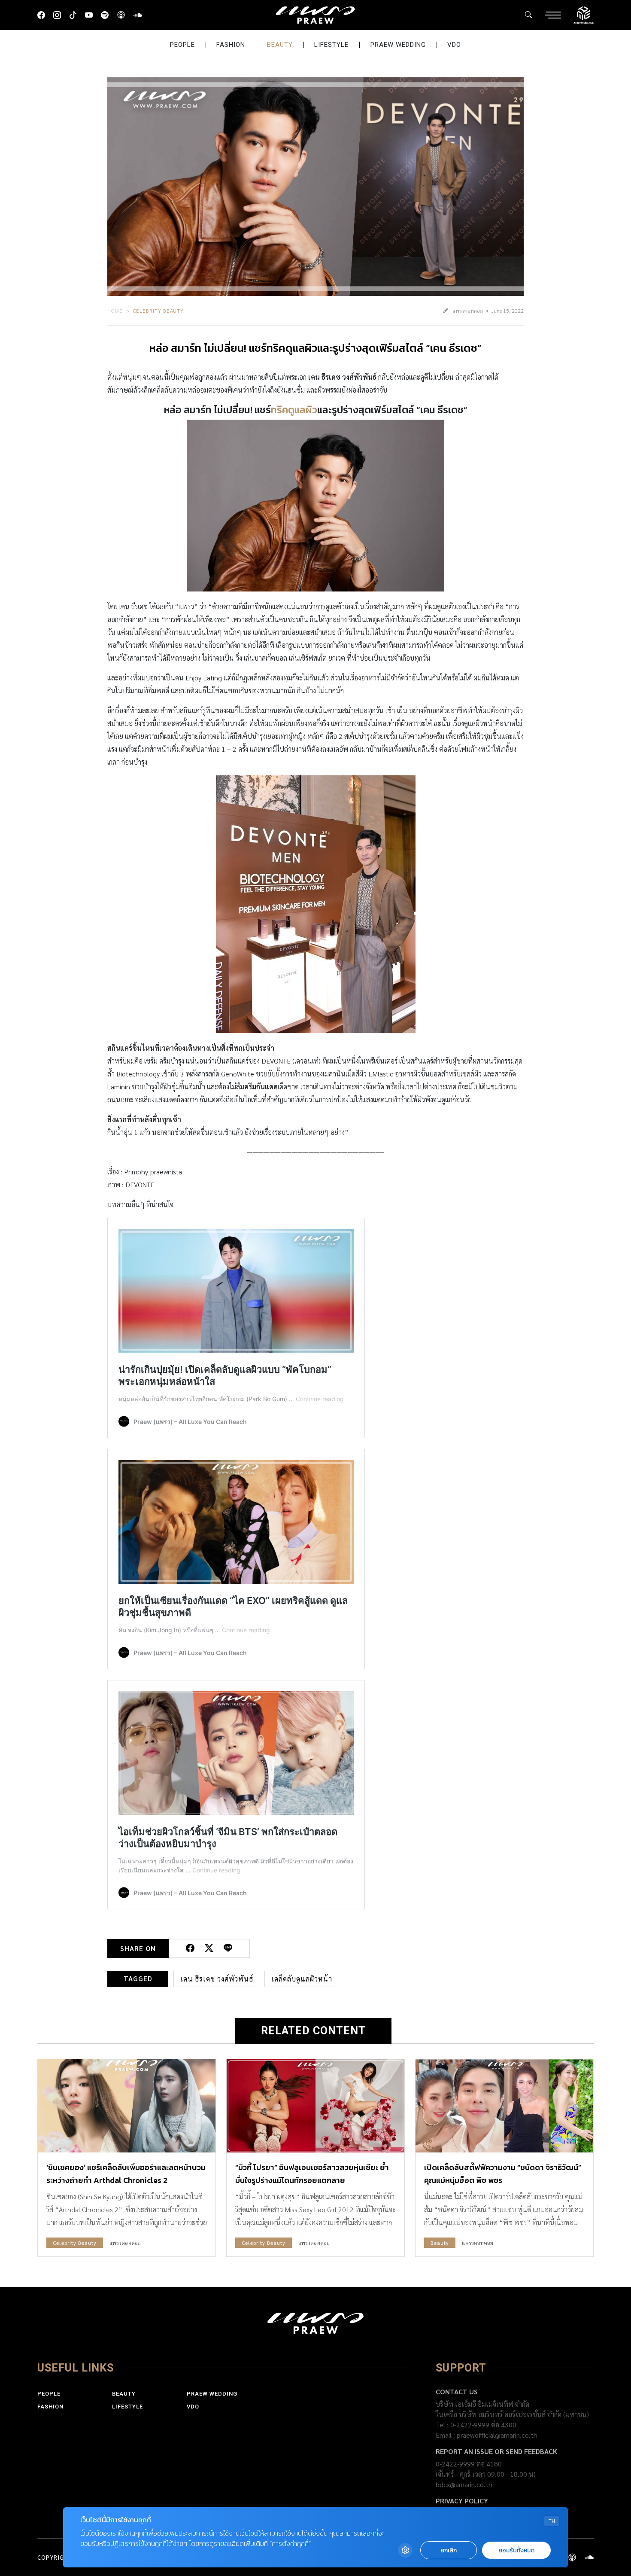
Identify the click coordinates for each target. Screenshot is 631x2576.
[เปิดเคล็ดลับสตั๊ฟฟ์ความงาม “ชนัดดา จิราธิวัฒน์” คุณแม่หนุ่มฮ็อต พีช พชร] (504, 2106)
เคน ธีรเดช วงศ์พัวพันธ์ (217, 1979)
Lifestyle (331, 45)
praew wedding (398, 45)
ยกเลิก (449, 2550)
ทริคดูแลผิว (294, 410)
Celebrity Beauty (158, 311)
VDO (454, 45)
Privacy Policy (462, 2501)
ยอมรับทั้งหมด (516, 2550)
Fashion (231, 45)
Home (115, 311)
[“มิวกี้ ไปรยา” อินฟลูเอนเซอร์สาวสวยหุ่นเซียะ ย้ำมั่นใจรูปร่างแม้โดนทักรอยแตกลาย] (315, 2106)
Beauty (280, 45)
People (182, 45)
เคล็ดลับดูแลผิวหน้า (302, 1979)
